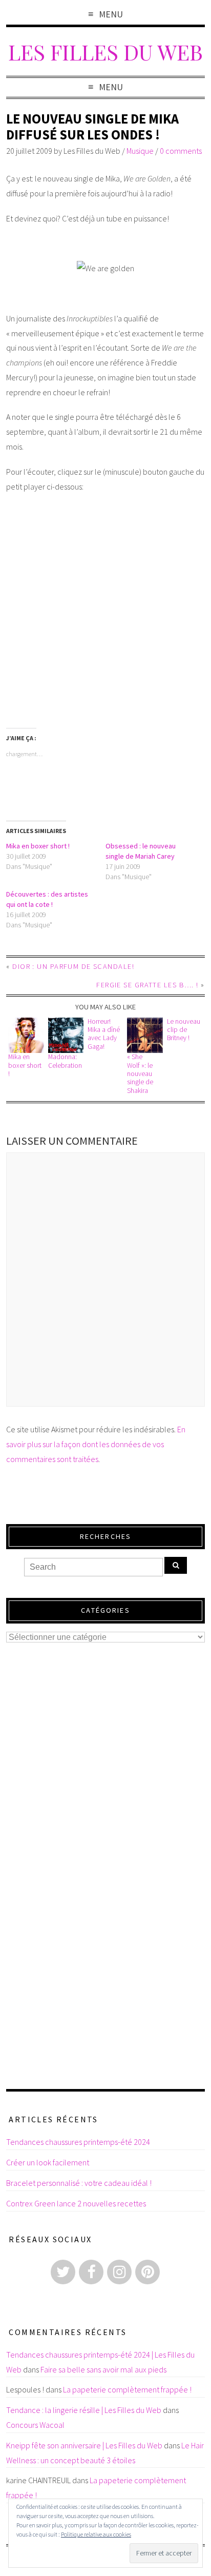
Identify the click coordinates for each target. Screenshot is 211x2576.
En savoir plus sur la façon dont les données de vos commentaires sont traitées (96, 1444)
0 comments (181, 151)
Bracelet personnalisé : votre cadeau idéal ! (79, 2183)
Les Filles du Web (105, 52)
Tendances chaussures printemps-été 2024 (78, 2142)
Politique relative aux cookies (96, 2534)
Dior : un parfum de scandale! (73, 966)
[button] (26, 1036)
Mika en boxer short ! (38, 846)
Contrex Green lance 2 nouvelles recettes (76, 2203)
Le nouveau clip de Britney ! (184, 1030)
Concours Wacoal (35, 2425)
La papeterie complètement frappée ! (127, 2389)
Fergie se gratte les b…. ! (147, 985)
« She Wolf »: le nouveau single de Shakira (140, 1073)
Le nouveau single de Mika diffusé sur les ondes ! (92, 127)
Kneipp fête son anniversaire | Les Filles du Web (84, 2445)
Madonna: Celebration (65, 1061)
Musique (140, 151)
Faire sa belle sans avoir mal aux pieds (103, 2369)
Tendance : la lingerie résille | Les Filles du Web (84, 2410)
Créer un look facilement (48, 2162)
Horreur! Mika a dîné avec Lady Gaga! (104, 1034)
